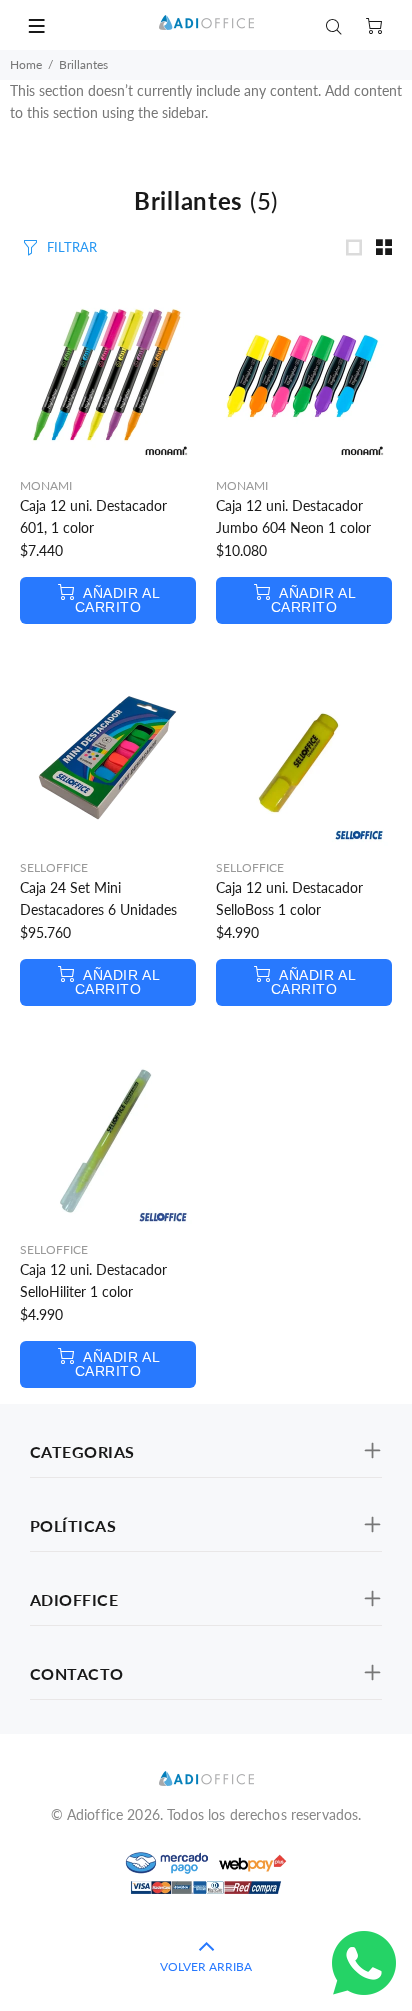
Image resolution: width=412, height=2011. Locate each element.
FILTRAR (72, 247)
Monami (46, 485)
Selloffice (54, 867)
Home (26, 64)
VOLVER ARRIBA (206, 1966)
